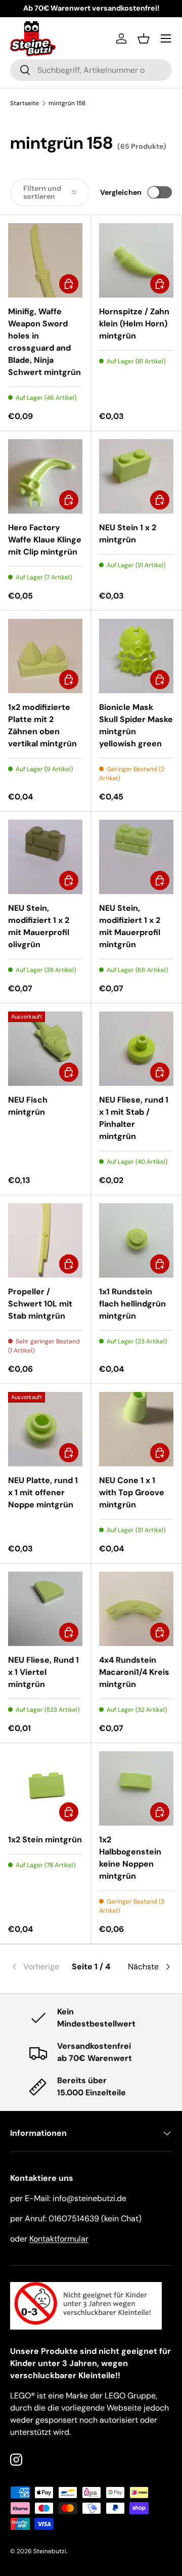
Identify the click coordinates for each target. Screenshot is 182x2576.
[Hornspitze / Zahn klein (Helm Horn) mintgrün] (136, 260)
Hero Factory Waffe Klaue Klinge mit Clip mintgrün (45, 540)
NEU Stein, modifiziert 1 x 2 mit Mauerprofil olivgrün (39, 926)
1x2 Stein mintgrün (45, 1840)
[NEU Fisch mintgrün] (45, 1049)
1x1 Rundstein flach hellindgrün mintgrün (132, 1304)
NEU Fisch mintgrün (28, 1106)
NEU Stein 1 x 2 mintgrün (128, 534)
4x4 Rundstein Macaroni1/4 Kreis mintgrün (134, 1672)
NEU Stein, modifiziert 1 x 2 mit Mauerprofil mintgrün (130, 926)
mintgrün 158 (67, 103)
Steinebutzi (50, 2551)
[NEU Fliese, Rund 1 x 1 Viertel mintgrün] (45, 1609)
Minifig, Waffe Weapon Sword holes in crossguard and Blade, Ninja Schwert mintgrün (44, 342)
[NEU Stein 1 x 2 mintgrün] (136, 476)
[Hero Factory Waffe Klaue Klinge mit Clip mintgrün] (45, 476)
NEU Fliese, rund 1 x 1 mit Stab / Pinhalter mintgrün (134, 1118)
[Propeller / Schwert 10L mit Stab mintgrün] (45, 1240)
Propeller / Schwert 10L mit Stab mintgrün (40, 1304)
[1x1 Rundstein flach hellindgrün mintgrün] (136, 1240)
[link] (37, 1967)
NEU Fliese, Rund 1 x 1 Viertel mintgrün (43, 1672)
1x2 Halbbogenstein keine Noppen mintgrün (130, 1858)
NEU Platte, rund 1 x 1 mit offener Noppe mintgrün (43, 1492)
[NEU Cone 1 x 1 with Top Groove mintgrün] (136, 1429)
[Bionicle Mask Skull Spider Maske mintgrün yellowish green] (136, 656)
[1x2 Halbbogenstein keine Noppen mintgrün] (136, 1788)
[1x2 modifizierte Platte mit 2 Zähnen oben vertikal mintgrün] (45, 656)
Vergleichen (121, 192)
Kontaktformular (59, 2239)
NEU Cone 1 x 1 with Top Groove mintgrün (132, 1492)
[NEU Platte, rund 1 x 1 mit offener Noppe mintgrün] (45, 1429)
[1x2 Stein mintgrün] (45, 1788)
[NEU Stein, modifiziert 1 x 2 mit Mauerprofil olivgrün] (45, 857)
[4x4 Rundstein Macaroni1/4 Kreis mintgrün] (136, 1609)
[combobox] (91, 70)
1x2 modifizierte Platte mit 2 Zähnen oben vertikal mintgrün (42, 725)
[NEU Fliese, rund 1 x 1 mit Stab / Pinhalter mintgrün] (136, 1049)
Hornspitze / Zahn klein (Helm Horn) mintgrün (134, 324)
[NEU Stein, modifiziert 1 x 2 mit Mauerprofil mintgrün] (136, 857)
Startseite (25, 103)
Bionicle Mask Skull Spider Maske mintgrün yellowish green (136, 725)
